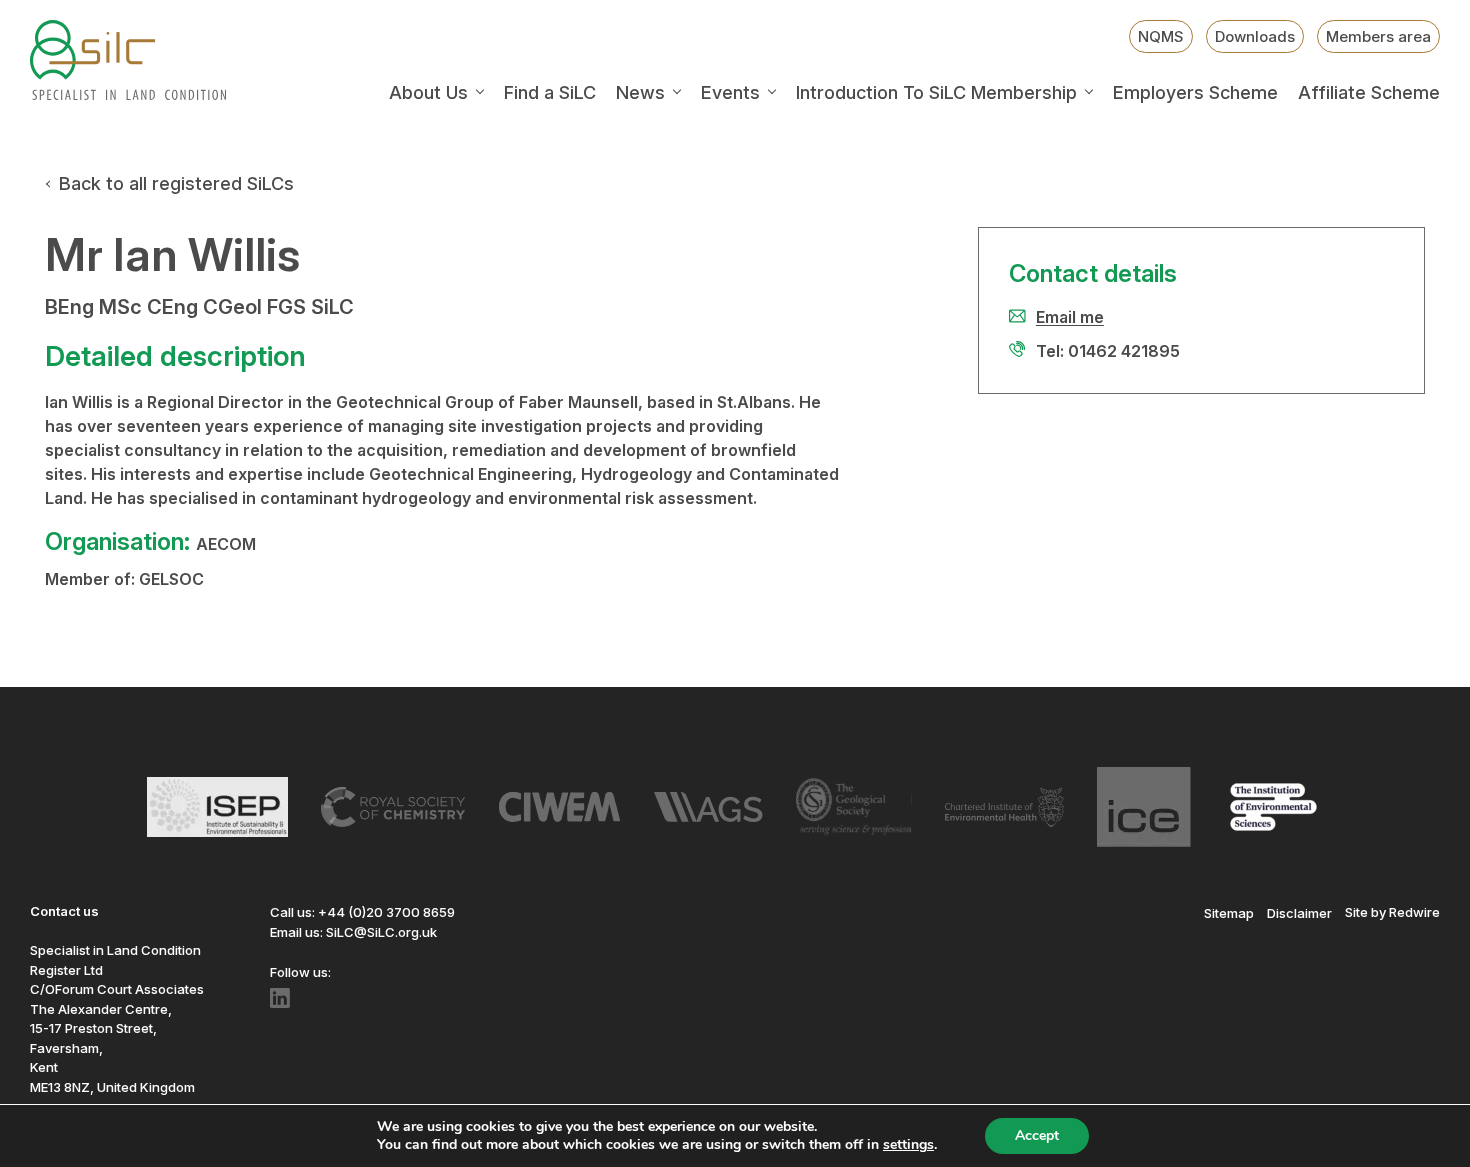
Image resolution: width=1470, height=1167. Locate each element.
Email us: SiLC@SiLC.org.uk (353, 932)
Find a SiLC (550, 93)
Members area (1378, 36)
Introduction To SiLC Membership (936, 93)
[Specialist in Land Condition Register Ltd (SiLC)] (128, 60)
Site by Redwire (1392, 912)
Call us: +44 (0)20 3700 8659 (362, 912)
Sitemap (1229, 912)
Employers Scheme (1195, 93)
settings (908, 1145)
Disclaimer (1299, 912)
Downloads (1255, 36)
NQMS (1161, 36)
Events (730, 93)
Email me (1070, 317)
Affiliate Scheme (1369, 93)
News (640, 93)
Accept (1037, 1135)
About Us (428, 93)
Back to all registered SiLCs (176, 183)
